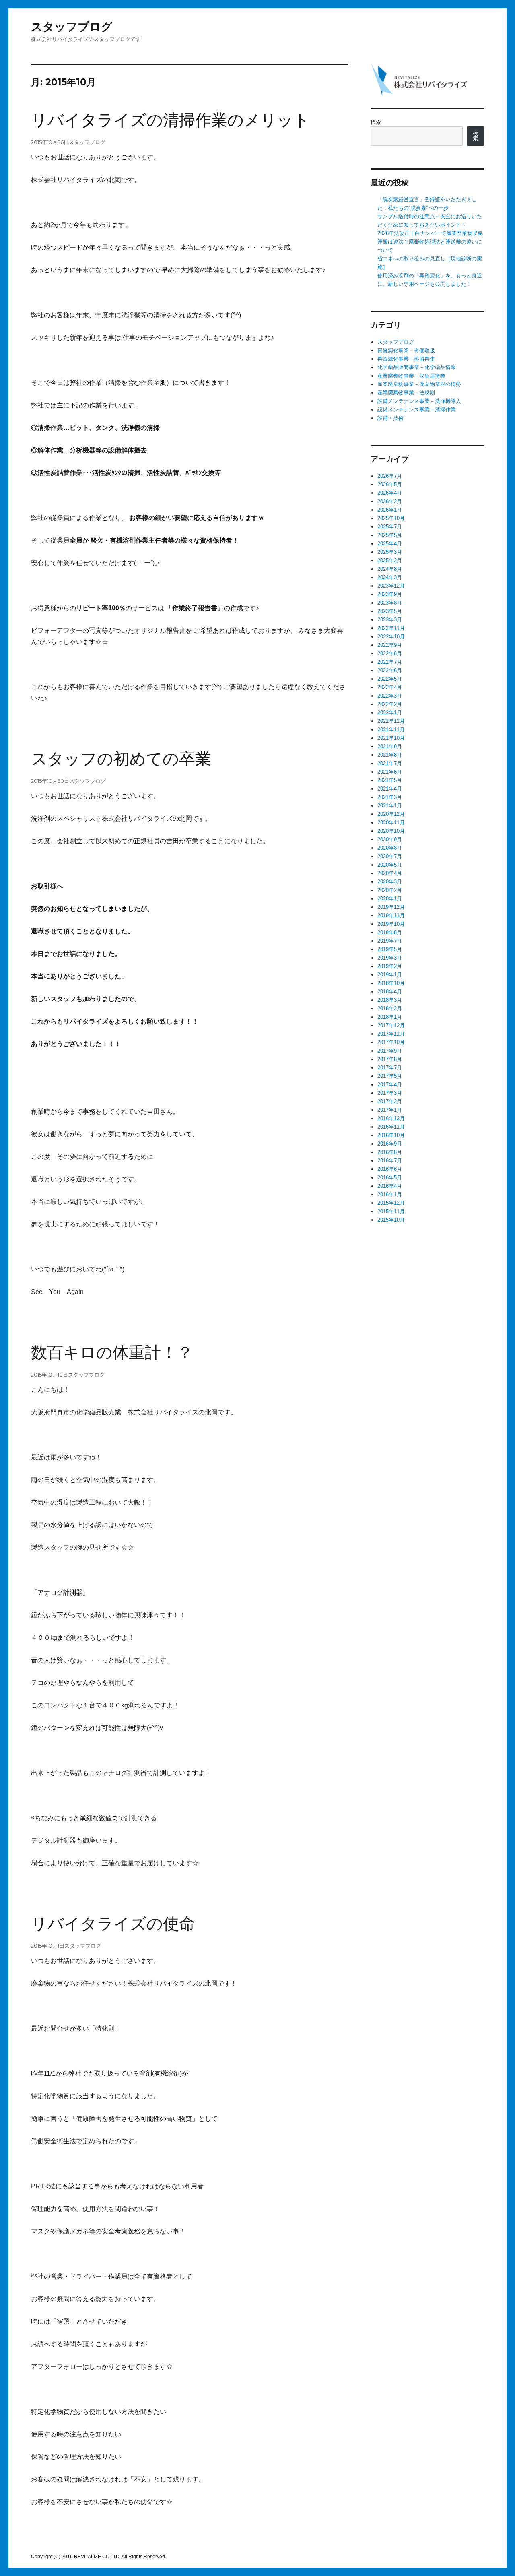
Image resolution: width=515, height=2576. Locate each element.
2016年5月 (390, 1178)
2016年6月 (390, 1169)
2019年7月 (390, 941)
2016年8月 (390, 1152)
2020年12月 (391, 814)
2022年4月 (390, 687)
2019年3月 (390, 958)
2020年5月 (390, 865)
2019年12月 (391, 907)
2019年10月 (391, 924)
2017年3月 (390, 1093)
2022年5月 (390, 679)
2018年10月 (391, 983)
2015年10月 (391, 1220)
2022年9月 (390, 645)
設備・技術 (390, 418)
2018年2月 (390, 1008)
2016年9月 (390, 1144)
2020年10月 (391, 831)
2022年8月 (390, 653)
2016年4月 (390, 1186)
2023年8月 (390, 603)
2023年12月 (391, 586)
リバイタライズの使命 (113, 1924)
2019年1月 (390, 975)
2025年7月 (390, 527)
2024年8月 (390, 569)
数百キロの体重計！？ (112, 1352)
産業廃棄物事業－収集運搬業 (411, 376)
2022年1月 (390, 713)
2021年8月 (390, 755)
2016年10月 (391, 1135)
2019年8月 (390, 932)
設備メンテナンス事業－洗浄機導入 (419, 401)
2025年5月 (390, 535)
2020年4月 (390, 873)
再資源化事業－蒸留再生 (406, 359)
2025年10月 (391, 518)
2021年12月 (391, 721)
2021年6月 (390, 772)
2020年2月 (390, 890)
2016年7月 (390, 1161)
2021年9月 (390, 746)
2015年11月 (391, 1211)
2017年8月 (390, 1059)
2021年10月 (391, 738)
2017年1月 (390, 1110)
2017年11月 (391, 1034)
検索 (376, 122)
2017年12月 (391, 1025)
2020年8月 (390, 848)
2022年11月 (391, 628)
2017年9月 (390, 1051)
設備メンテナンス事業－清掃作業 (417, 410)
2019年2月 (390, 966)
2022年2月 (390, 704)
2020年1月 (390, 899)
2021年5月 (390, 780)
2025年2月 (390, 560)
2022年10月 (391, 637)
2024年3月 (390, 577)
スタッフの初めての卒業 (121, 759)
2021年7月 (390, 763)
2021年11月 (391, 730)
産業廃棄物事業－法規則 (406, 393)
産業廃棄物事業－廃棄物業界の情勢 (419, 384)
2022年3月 (390, 696)
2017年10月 (391, 1042)
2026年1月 (390, 510)
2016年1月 (390, 1194)
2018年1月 (390, 1017)
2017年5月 (390, 1076)
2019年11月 (391, 915)
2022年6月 (390, 670)
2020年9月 (390, 839)
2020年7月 (390, 856)
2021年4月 (390, 789)
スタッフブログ (72, 27)
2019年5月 (390, 949)
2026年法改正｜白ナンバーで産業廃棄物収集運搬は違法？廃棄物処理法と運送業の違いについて (430, 242)
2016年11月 (391, 1127)
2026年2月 (390, 501)
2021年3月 (390, 797)
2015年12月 (391, 1203)
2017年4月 (390, 1085)
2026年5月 (390, 484)
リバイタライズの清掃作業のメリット (170, 120)
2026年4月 (390, 493)
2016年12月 (391, 1118)
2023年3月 (390, 620)
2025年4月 (390, 544)
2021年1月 (390, 806)
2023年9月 (390, 594)
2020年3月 (390, 882)
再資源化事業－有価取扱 (406, 350)
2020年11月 (391, 823)
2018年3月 (390, 1000)
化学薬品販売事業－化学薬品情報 (417, 367)
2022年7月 (390, 662)
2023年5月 (390, 611)
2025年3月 (390, 552)
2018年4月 (390, 992)
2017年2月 (390, 1101)
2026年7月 (390, 476)
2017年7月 (390, 1068)
